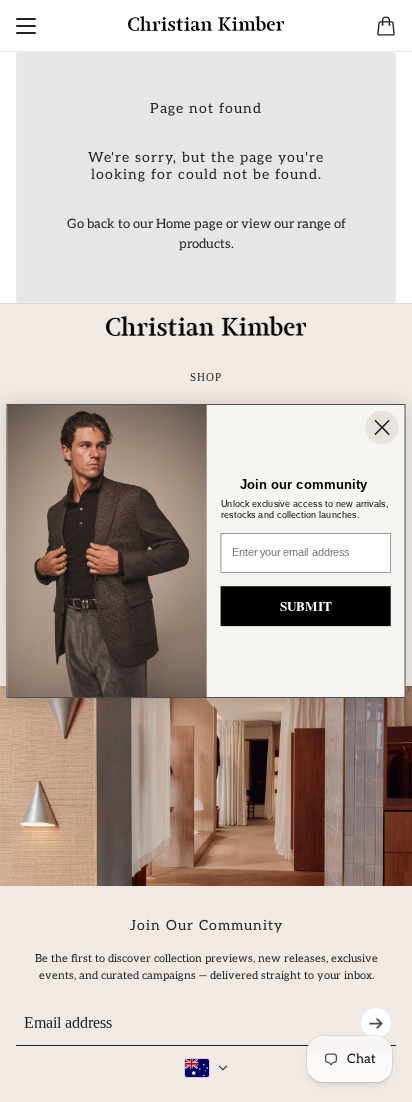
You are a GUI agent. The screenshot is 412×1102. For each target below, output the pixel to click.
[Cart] (386, 26)
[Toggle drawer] (26, 26)
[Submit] (376, 1023)
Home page (189, 224)
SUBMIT (306, 605)
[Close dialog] (381, 427)
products (205, 244)
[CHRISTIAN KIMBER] (206, 23)
